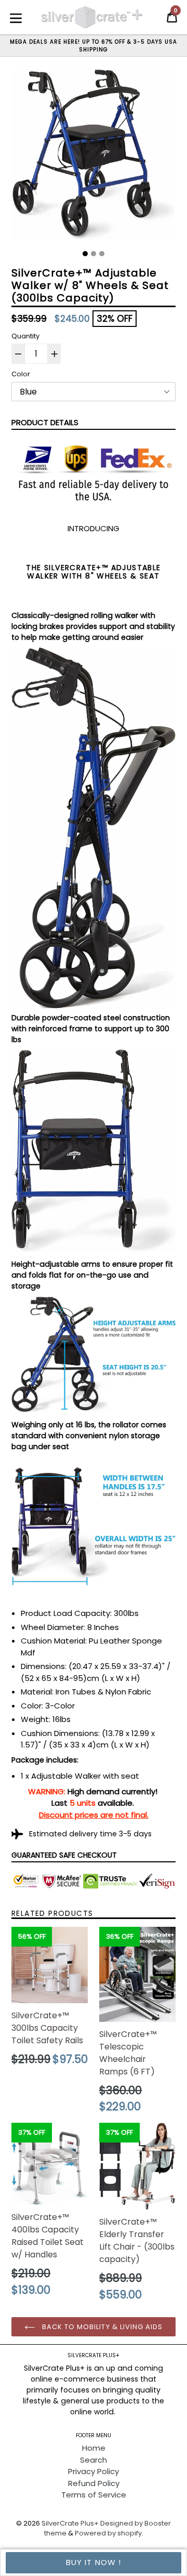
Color (21, 374)
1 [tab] (85, 254)
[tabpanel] (94, 157)
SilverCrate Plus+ (70, 2523)
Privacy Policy (94, 2471)
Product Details (45, 422)
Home (94, 2448)
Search (94, 2460)
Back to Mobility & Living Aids (101, 2327)
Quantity (25, 336)
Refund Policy (94, 2483)
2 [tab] (94, 254)
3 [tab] (102, 254)
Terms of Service (94, 2495)
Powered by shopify (108, 2533)
